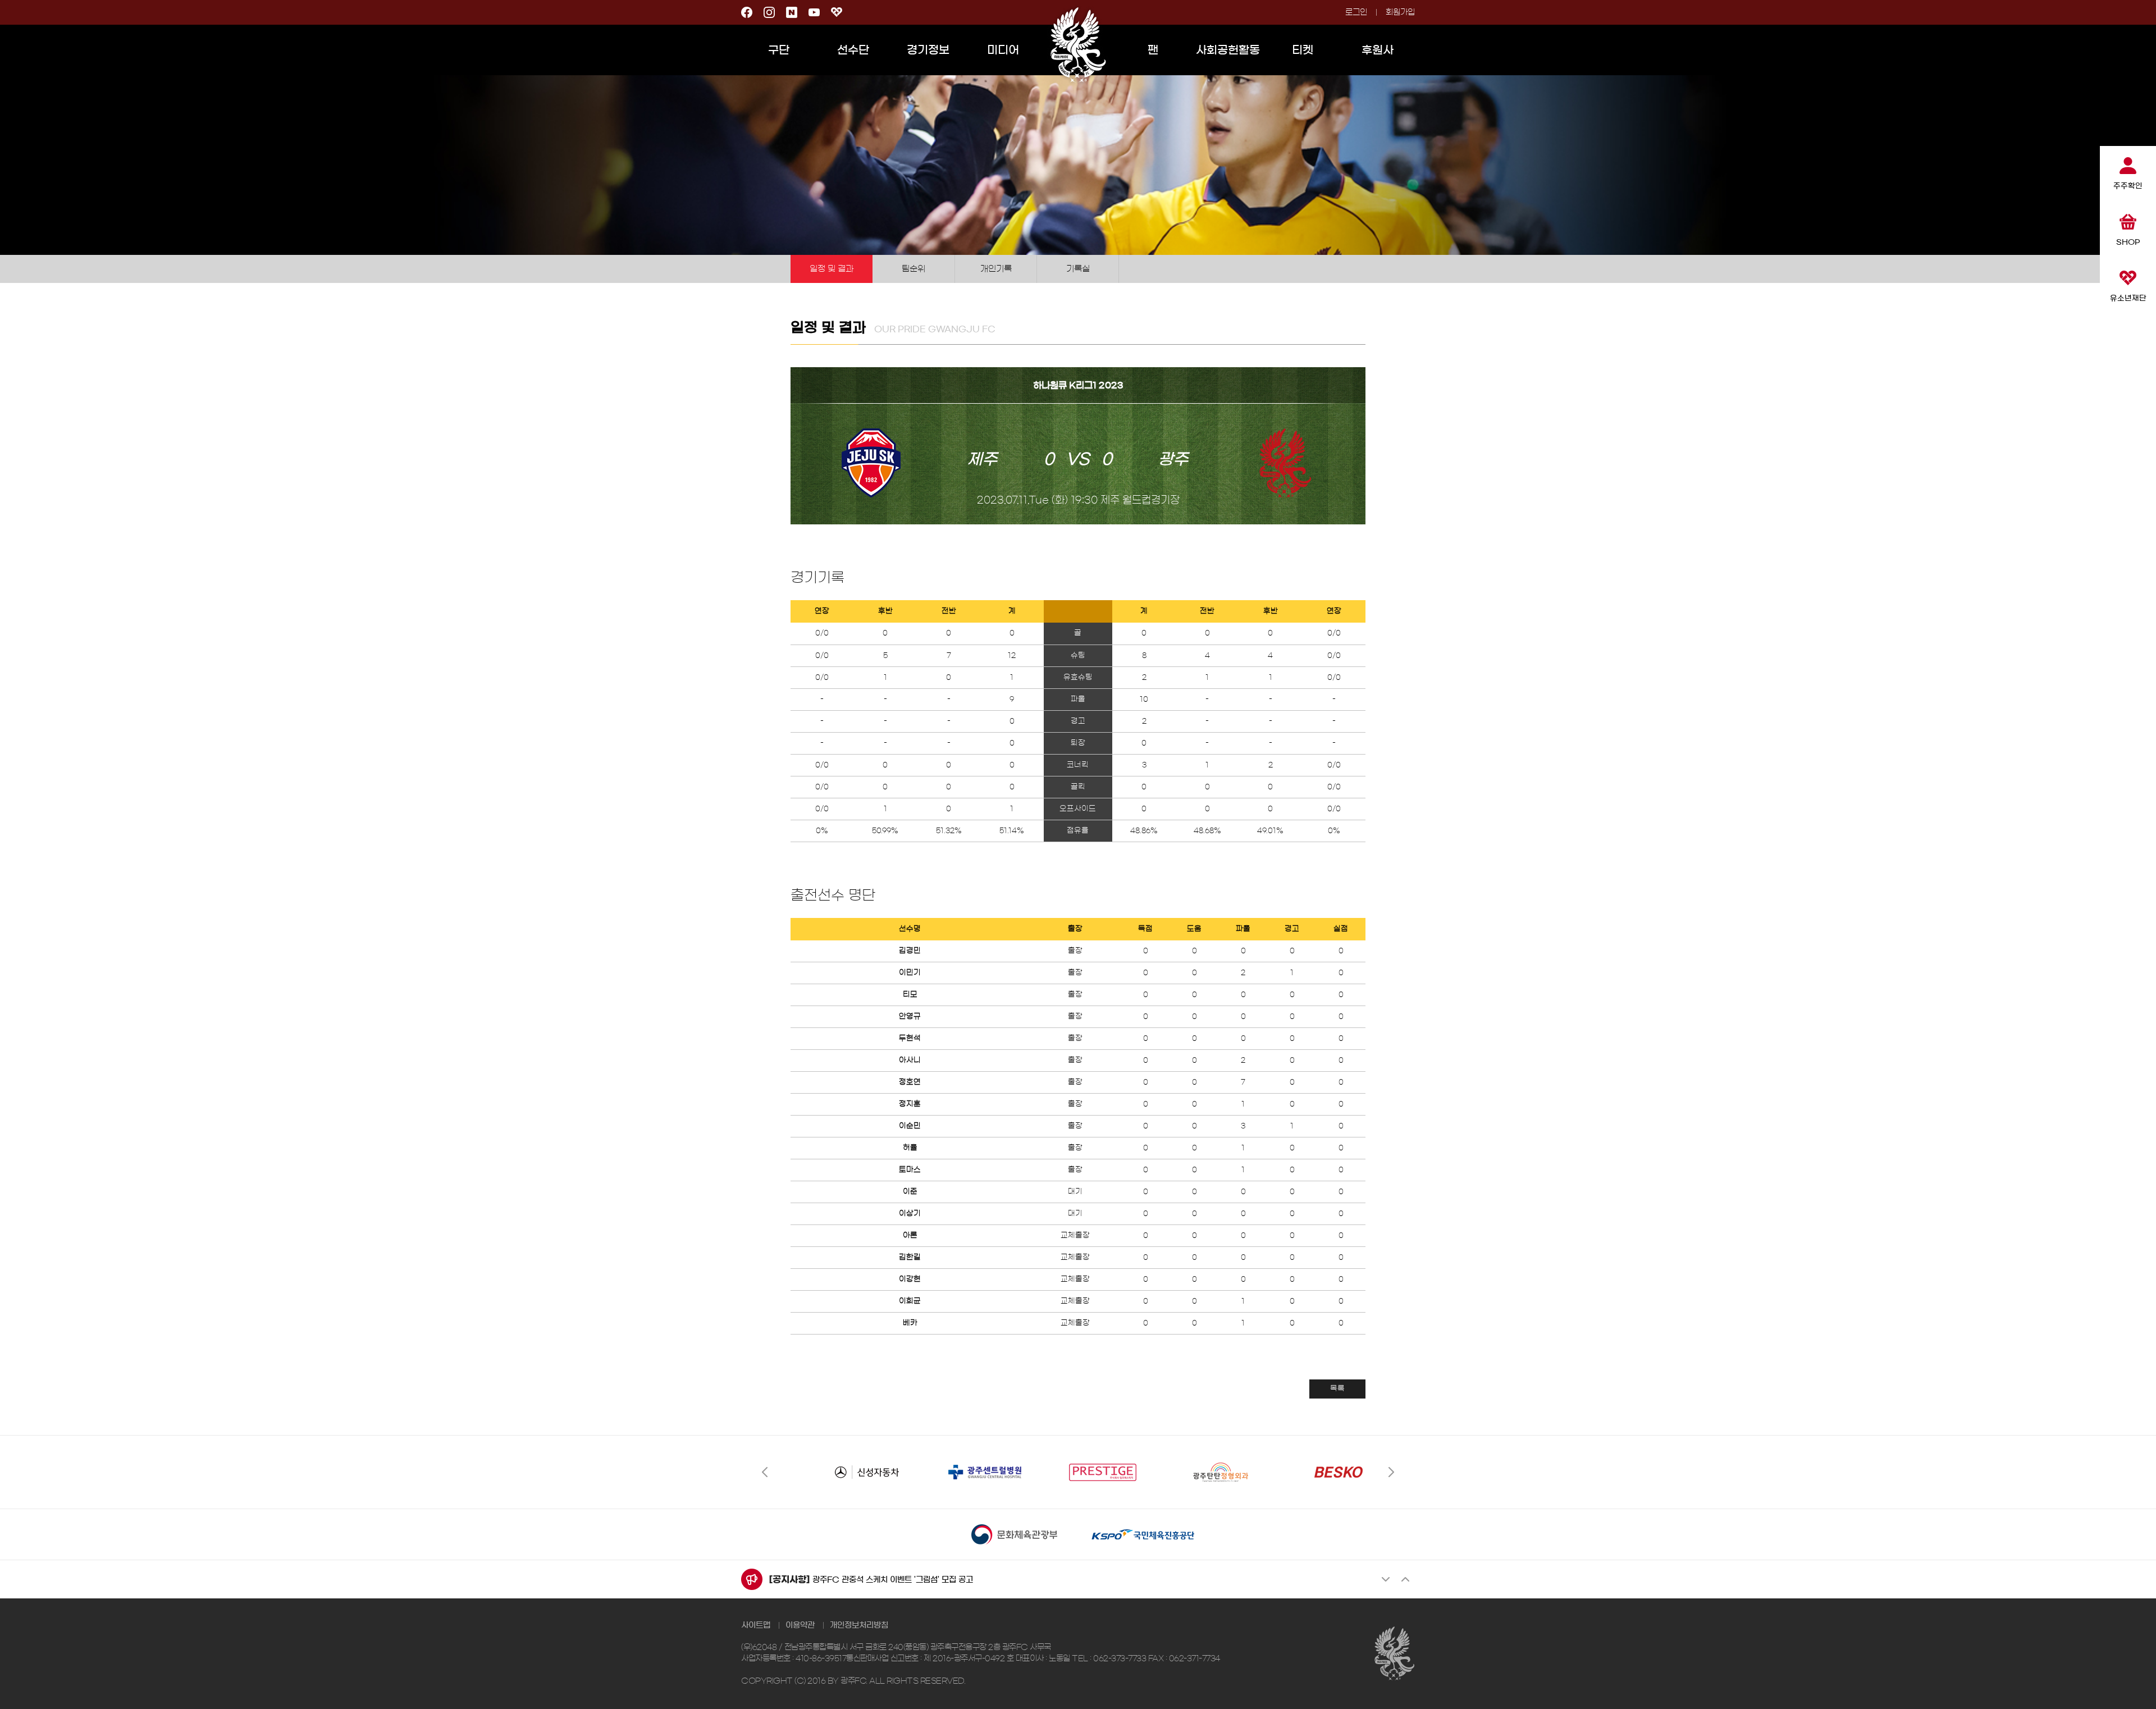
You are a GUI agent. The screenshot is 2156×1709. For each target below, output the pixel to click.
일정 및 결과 (832, 269)
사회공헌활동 (1228, 50)
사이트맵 (756, 1625)
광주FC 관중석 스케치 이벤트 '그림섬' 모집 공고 (893, 1580)
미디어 (1003, 50)
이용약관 (800, 1625)
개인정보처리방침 (859, 1625)
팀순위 (913, 269)
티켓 (1303, 50)
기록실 (1078, 269)
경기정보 (928, 50)
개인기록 (996, 269)
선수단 (853, 50)
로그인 (1356, 12)
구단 (779, 50)
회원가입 (1400, 12)
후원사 (1378, 50)
